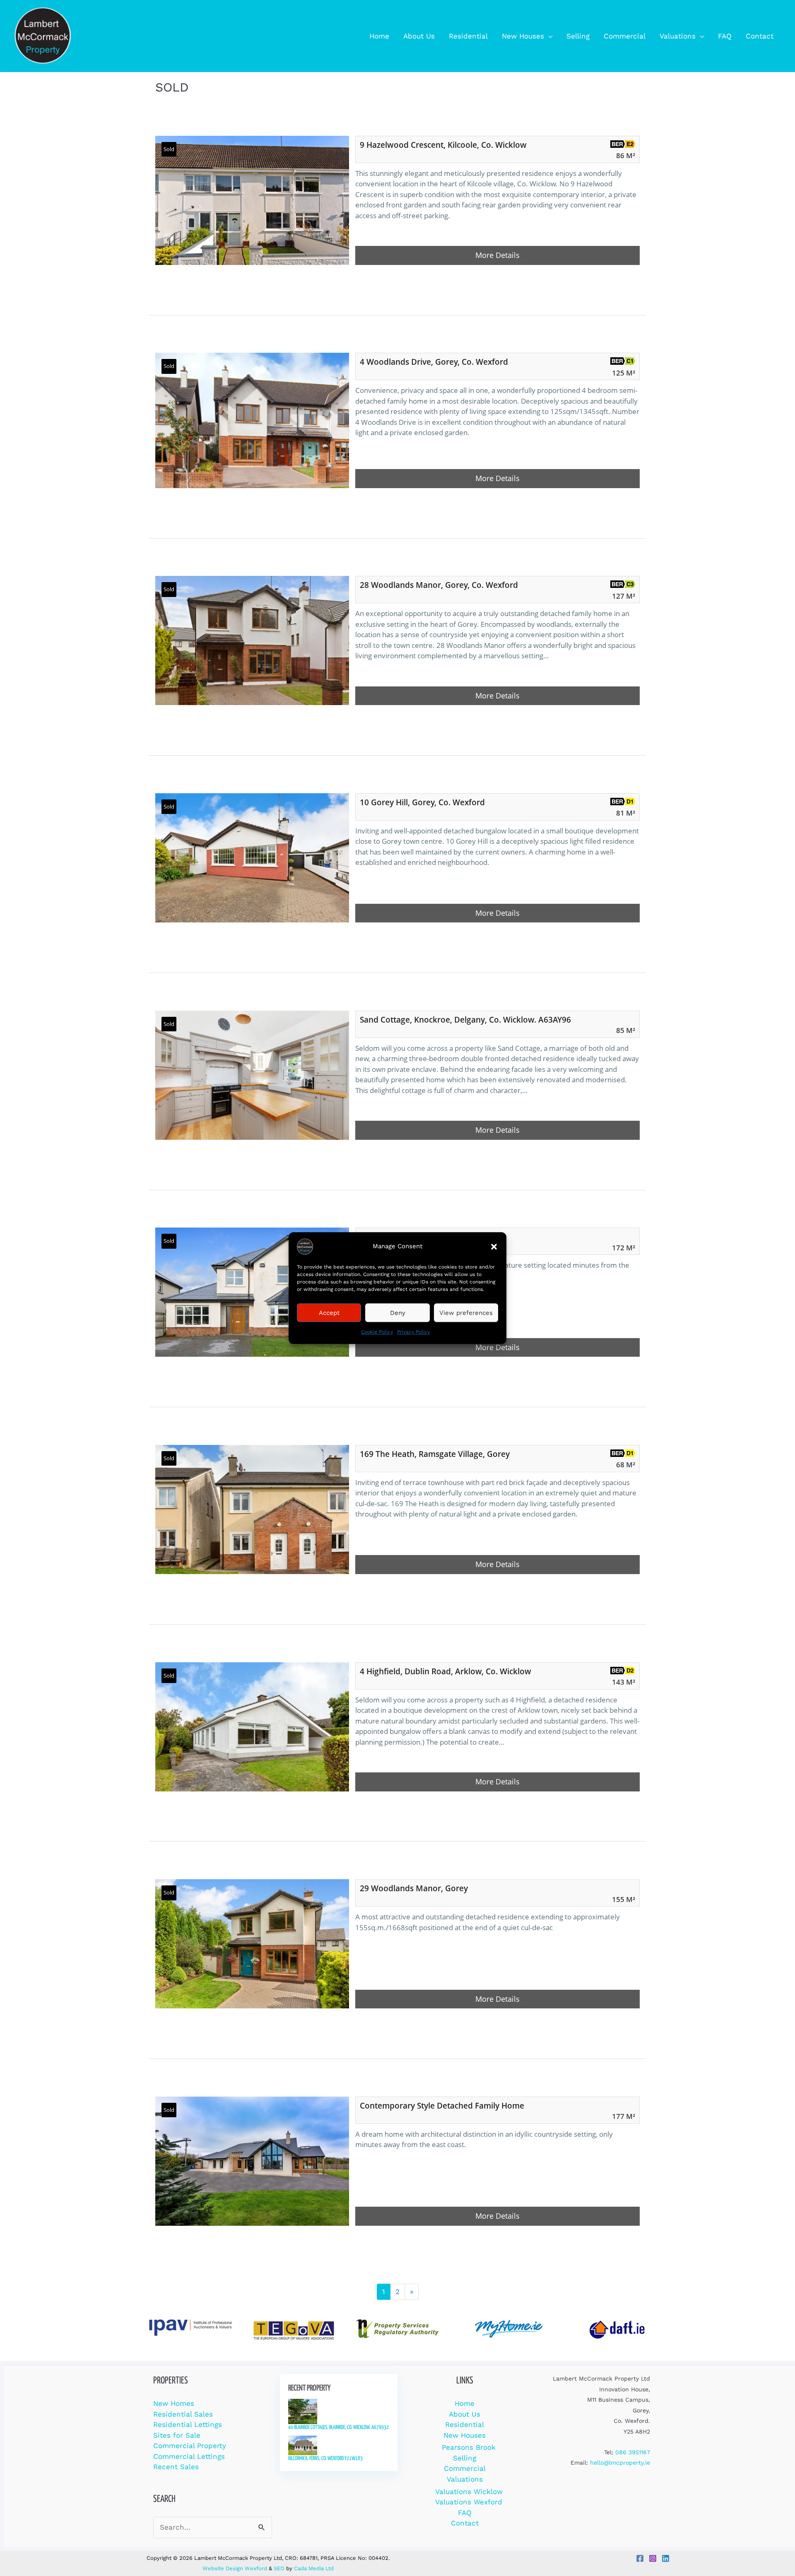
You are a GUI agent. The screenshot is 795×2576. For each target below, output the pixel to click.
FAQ (465, 2513)
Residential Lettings (188, 2424)
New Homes (174, 2403)
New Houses (465, 2435)
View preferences (466, 1313)
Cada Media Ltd (314, 2568)
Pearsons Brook (469, 2447)
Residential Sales (183, 2414)
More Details (497, 255)
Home (465, 2403)
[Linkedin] (666, 2558)
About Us (465, 2414)
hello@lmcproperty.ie (620, 2463)
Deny (398, 1313)
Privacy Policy (413, 1332)
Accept (329, 1313)
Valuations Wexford (469, 2502)
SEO (279, 2568)
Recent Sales (176, 2467)
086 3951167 (633, 2452)
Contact (465, 2523)
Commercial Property (190, 2446)
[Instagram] (653, 2558)
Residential (465, 2424)
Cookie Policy (377, 1332)
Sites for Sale (177, 2435)
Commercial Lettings (189, 2456)
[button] (494, 1247)
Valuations (465, 2479)
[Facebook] (640, 2558)
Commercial (465, 2468)
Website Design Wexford (235, 2568)
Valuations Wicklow (469, 2492)
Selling (465, 2458)
